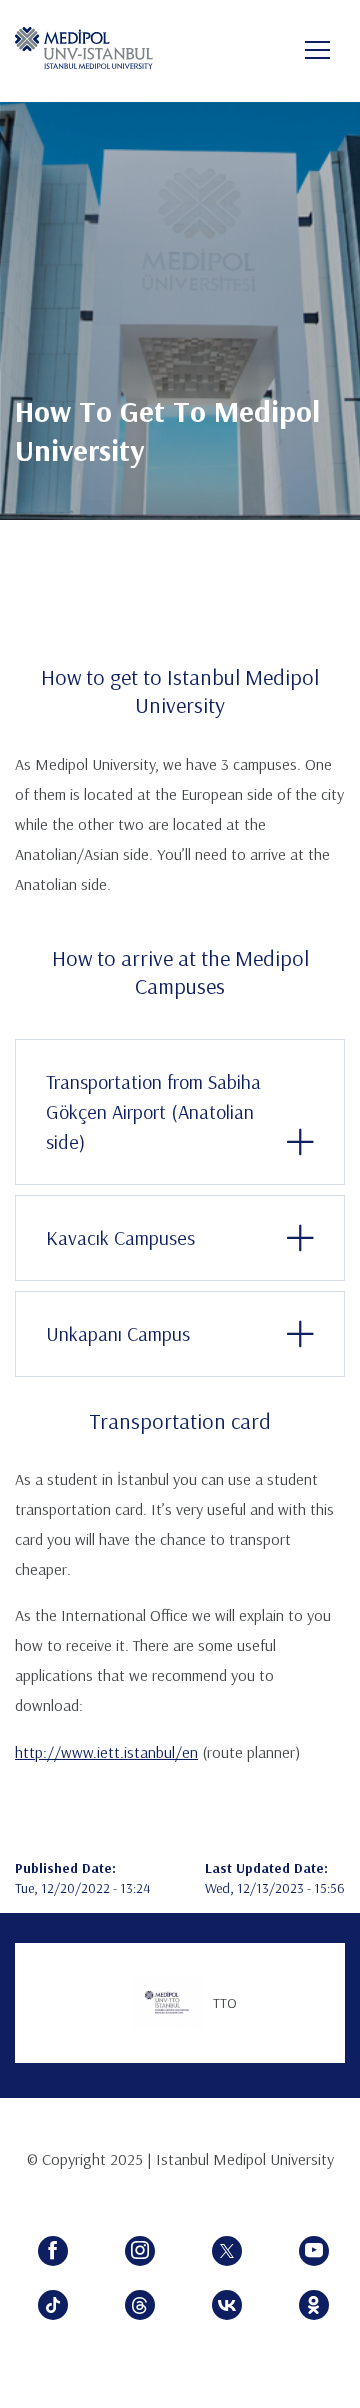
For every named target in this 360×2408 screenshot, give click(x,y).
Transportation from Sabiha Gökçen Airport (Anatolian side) (153, 1111)
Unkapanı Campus (118, 1333)
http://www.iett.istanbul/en (106, 1752)
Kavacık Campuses (120, 1237)
